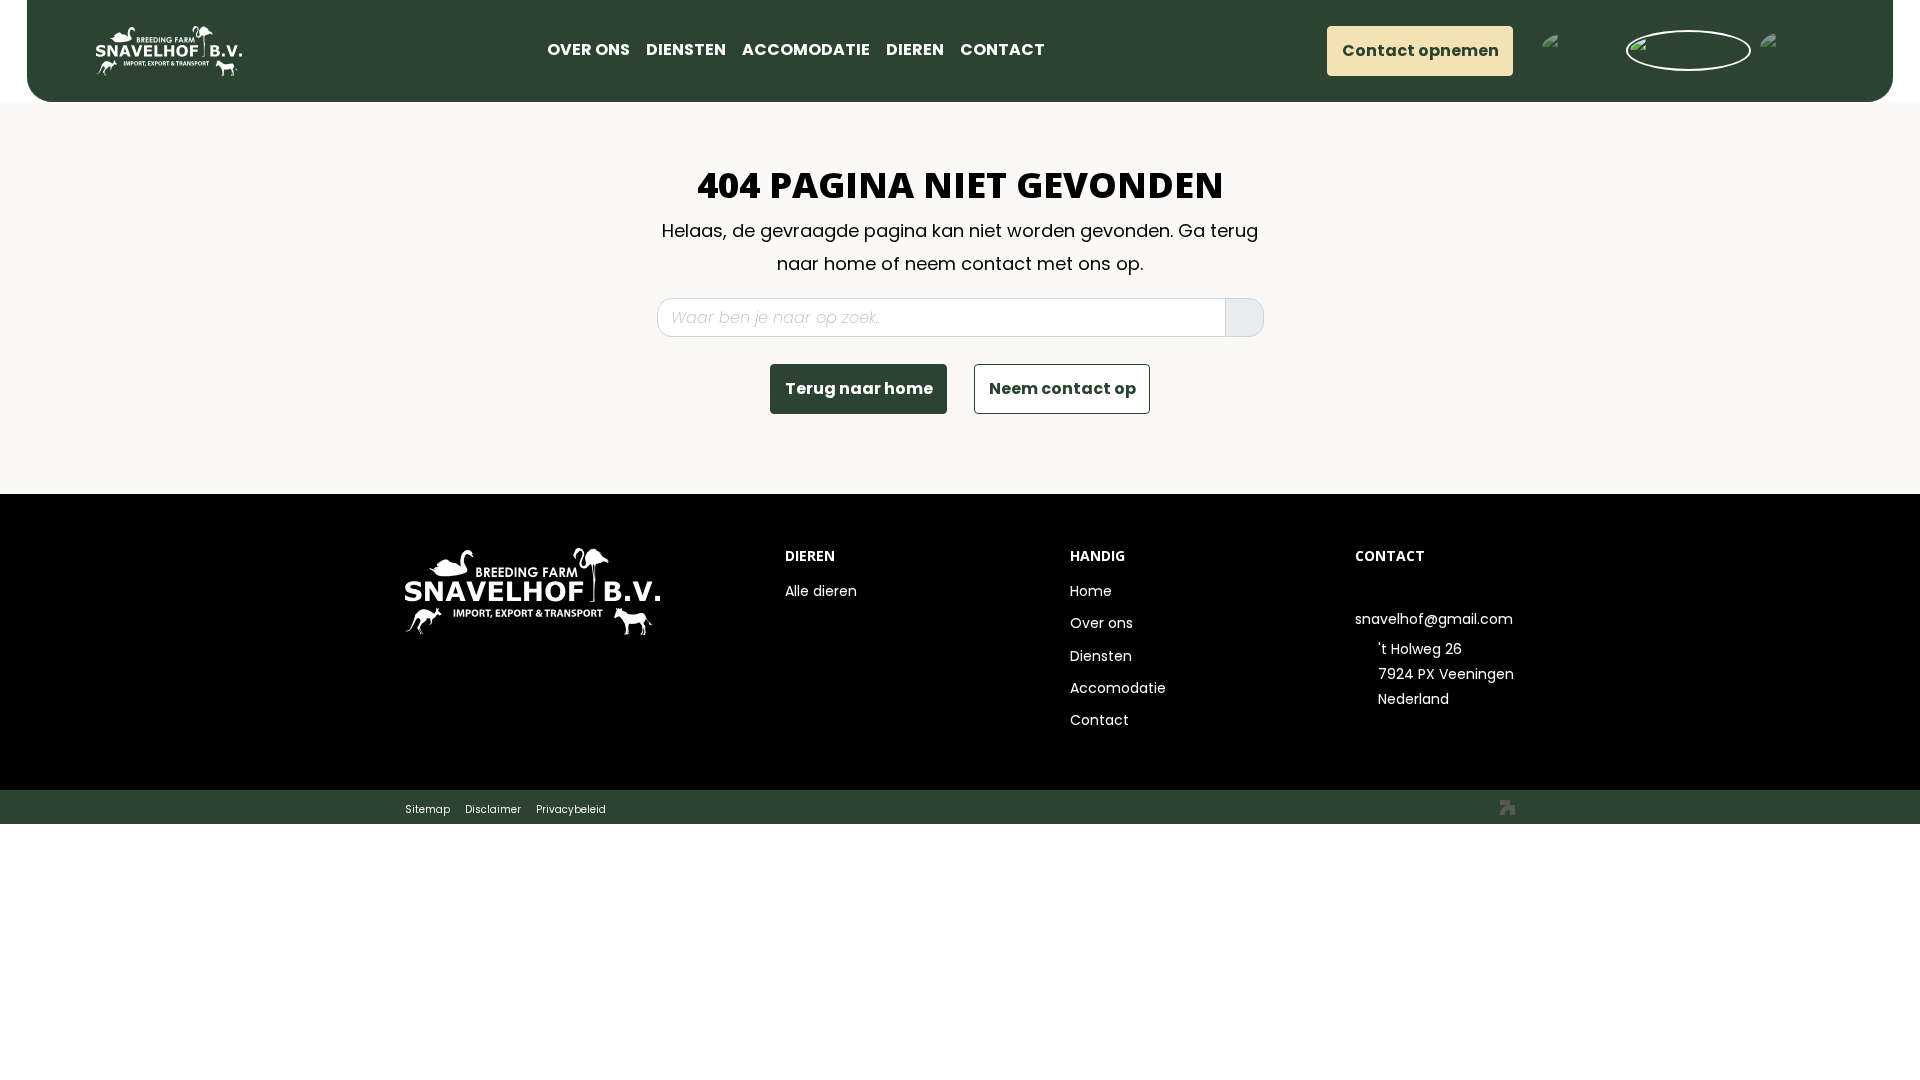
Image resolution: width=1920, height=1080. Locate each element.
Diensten (1101, 656)
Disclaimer (493, 809)
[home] (531, 51)
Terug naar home (859, 388)
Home (1091, 591)
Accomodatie (1118, 688)
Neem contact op (1062, 388)
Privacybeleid (571, 809)
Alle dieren (821, 591)
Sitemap (427, 809)
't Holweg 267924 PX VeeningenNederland (1446, 674)
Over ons (1101, 623)
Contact (1099, 720)
